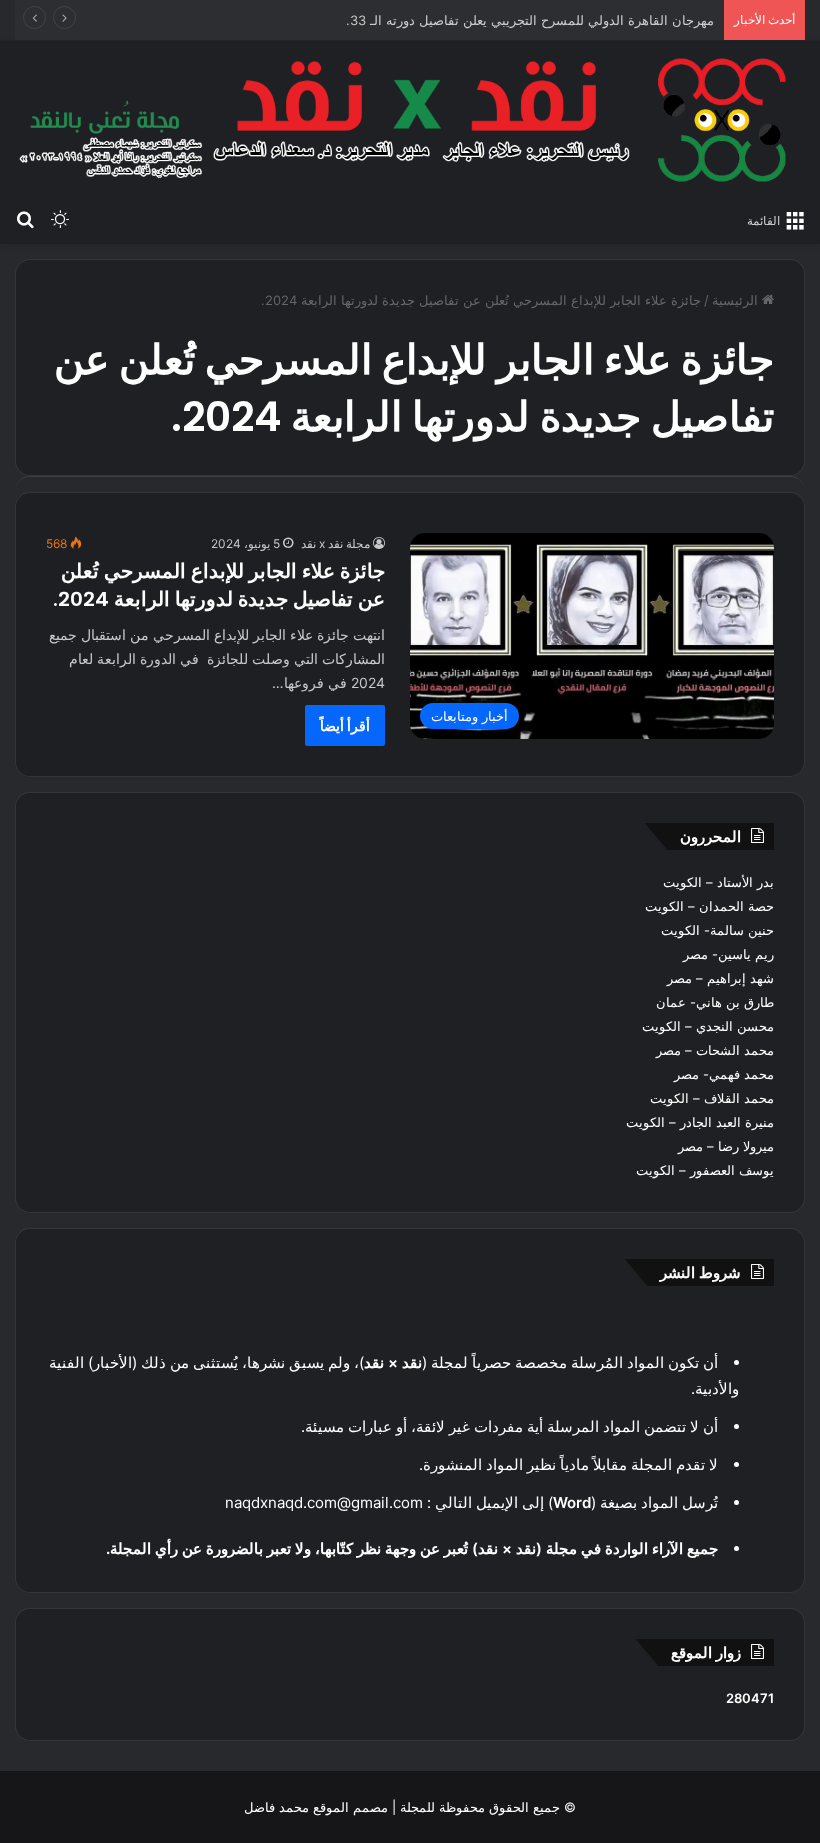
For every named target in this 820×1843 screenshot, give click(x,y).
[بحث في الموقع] (25, 219)
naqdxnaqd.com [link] (281, 1502)
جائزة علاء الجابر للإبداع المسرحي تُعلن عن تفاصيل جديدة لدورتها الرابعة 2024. (219, 585)
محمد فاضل (276, 1807)
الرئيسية (737, 300)
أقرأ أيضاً (345, 725)
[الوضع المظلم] (60, 219)
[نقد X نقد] (410, 120)
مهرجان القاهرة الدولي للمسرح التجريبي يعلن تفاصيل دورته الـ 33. (530, 20)
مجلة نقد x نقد (335, 543)
